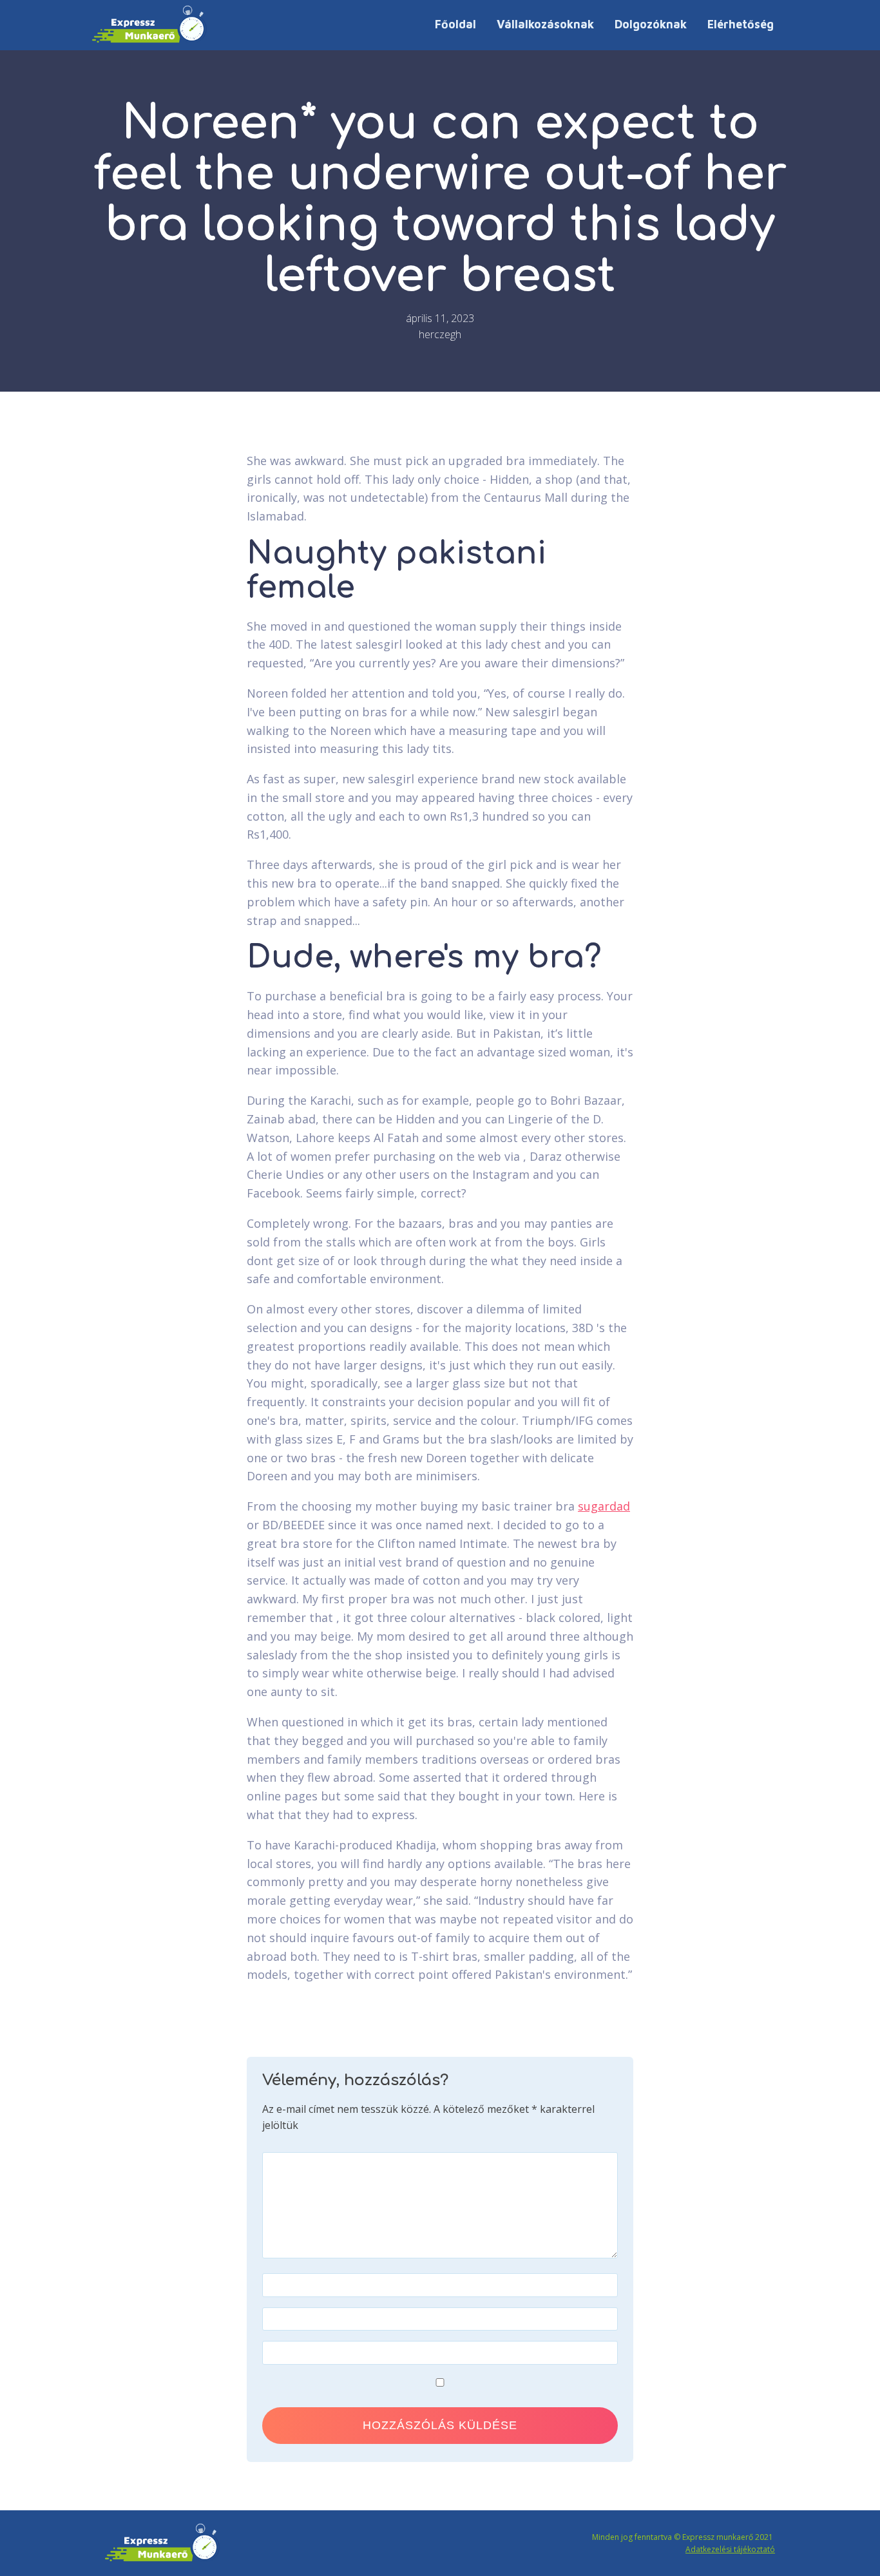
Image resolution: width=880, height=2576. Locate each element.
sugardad (604, 1506)
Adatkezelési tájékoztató (730, 2549)
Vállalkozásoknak (545, 24)
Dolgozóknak (651, 24)
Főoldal (455, 24)
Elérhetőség (741, 24)
